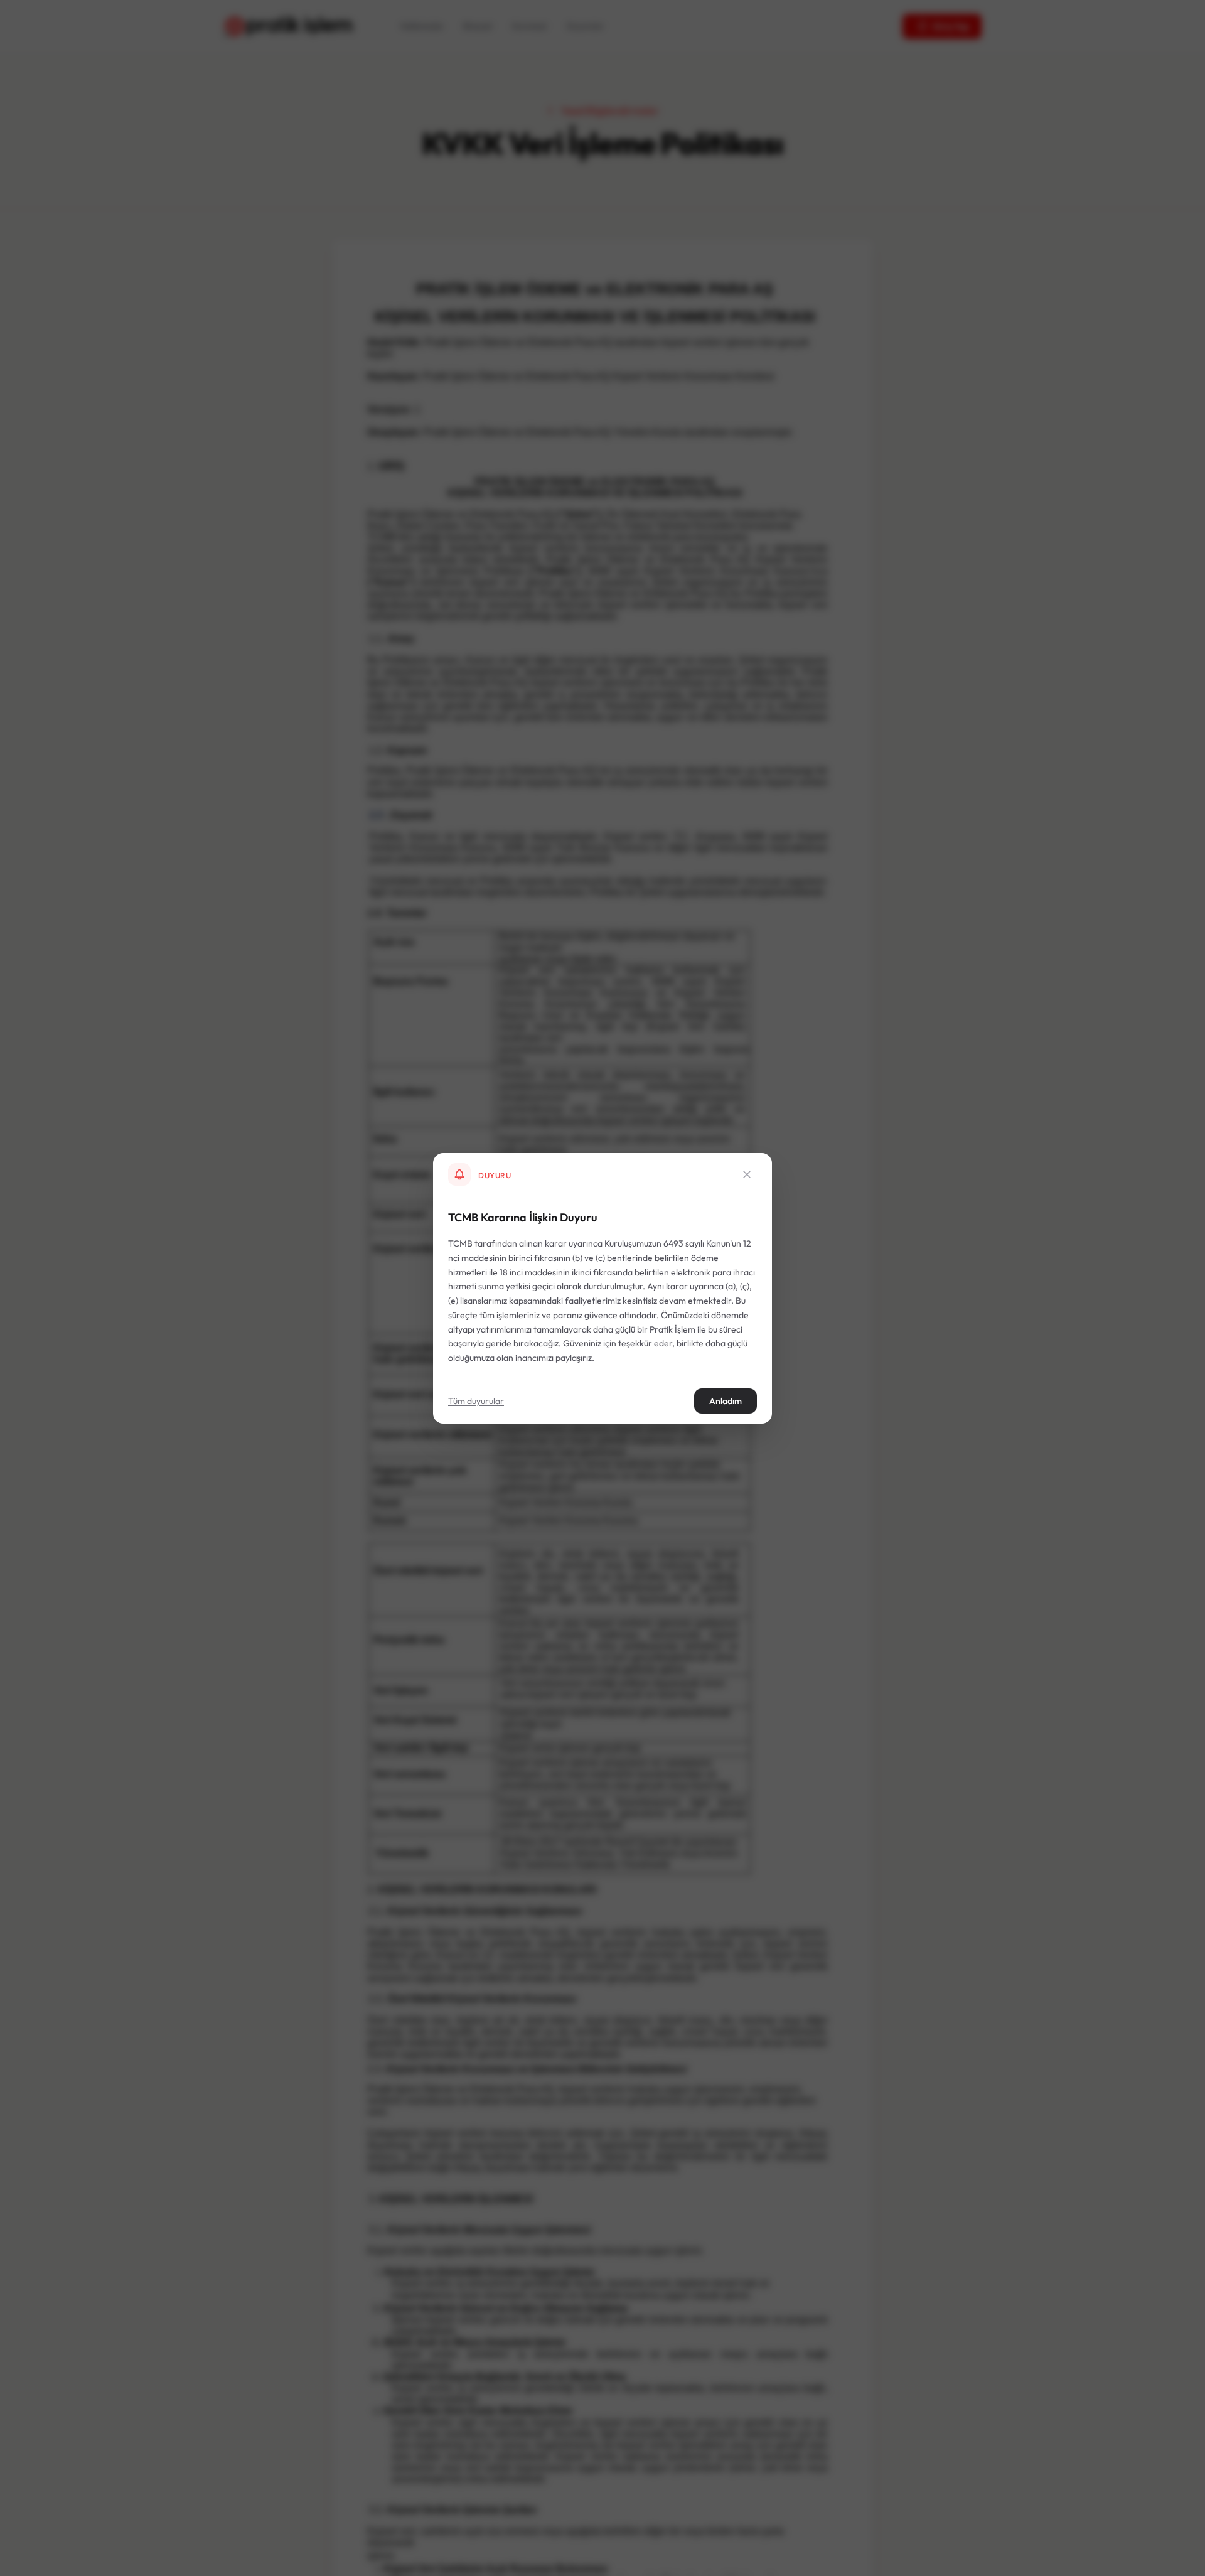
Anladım (726, 1400)
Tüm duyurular (476, 1400)
